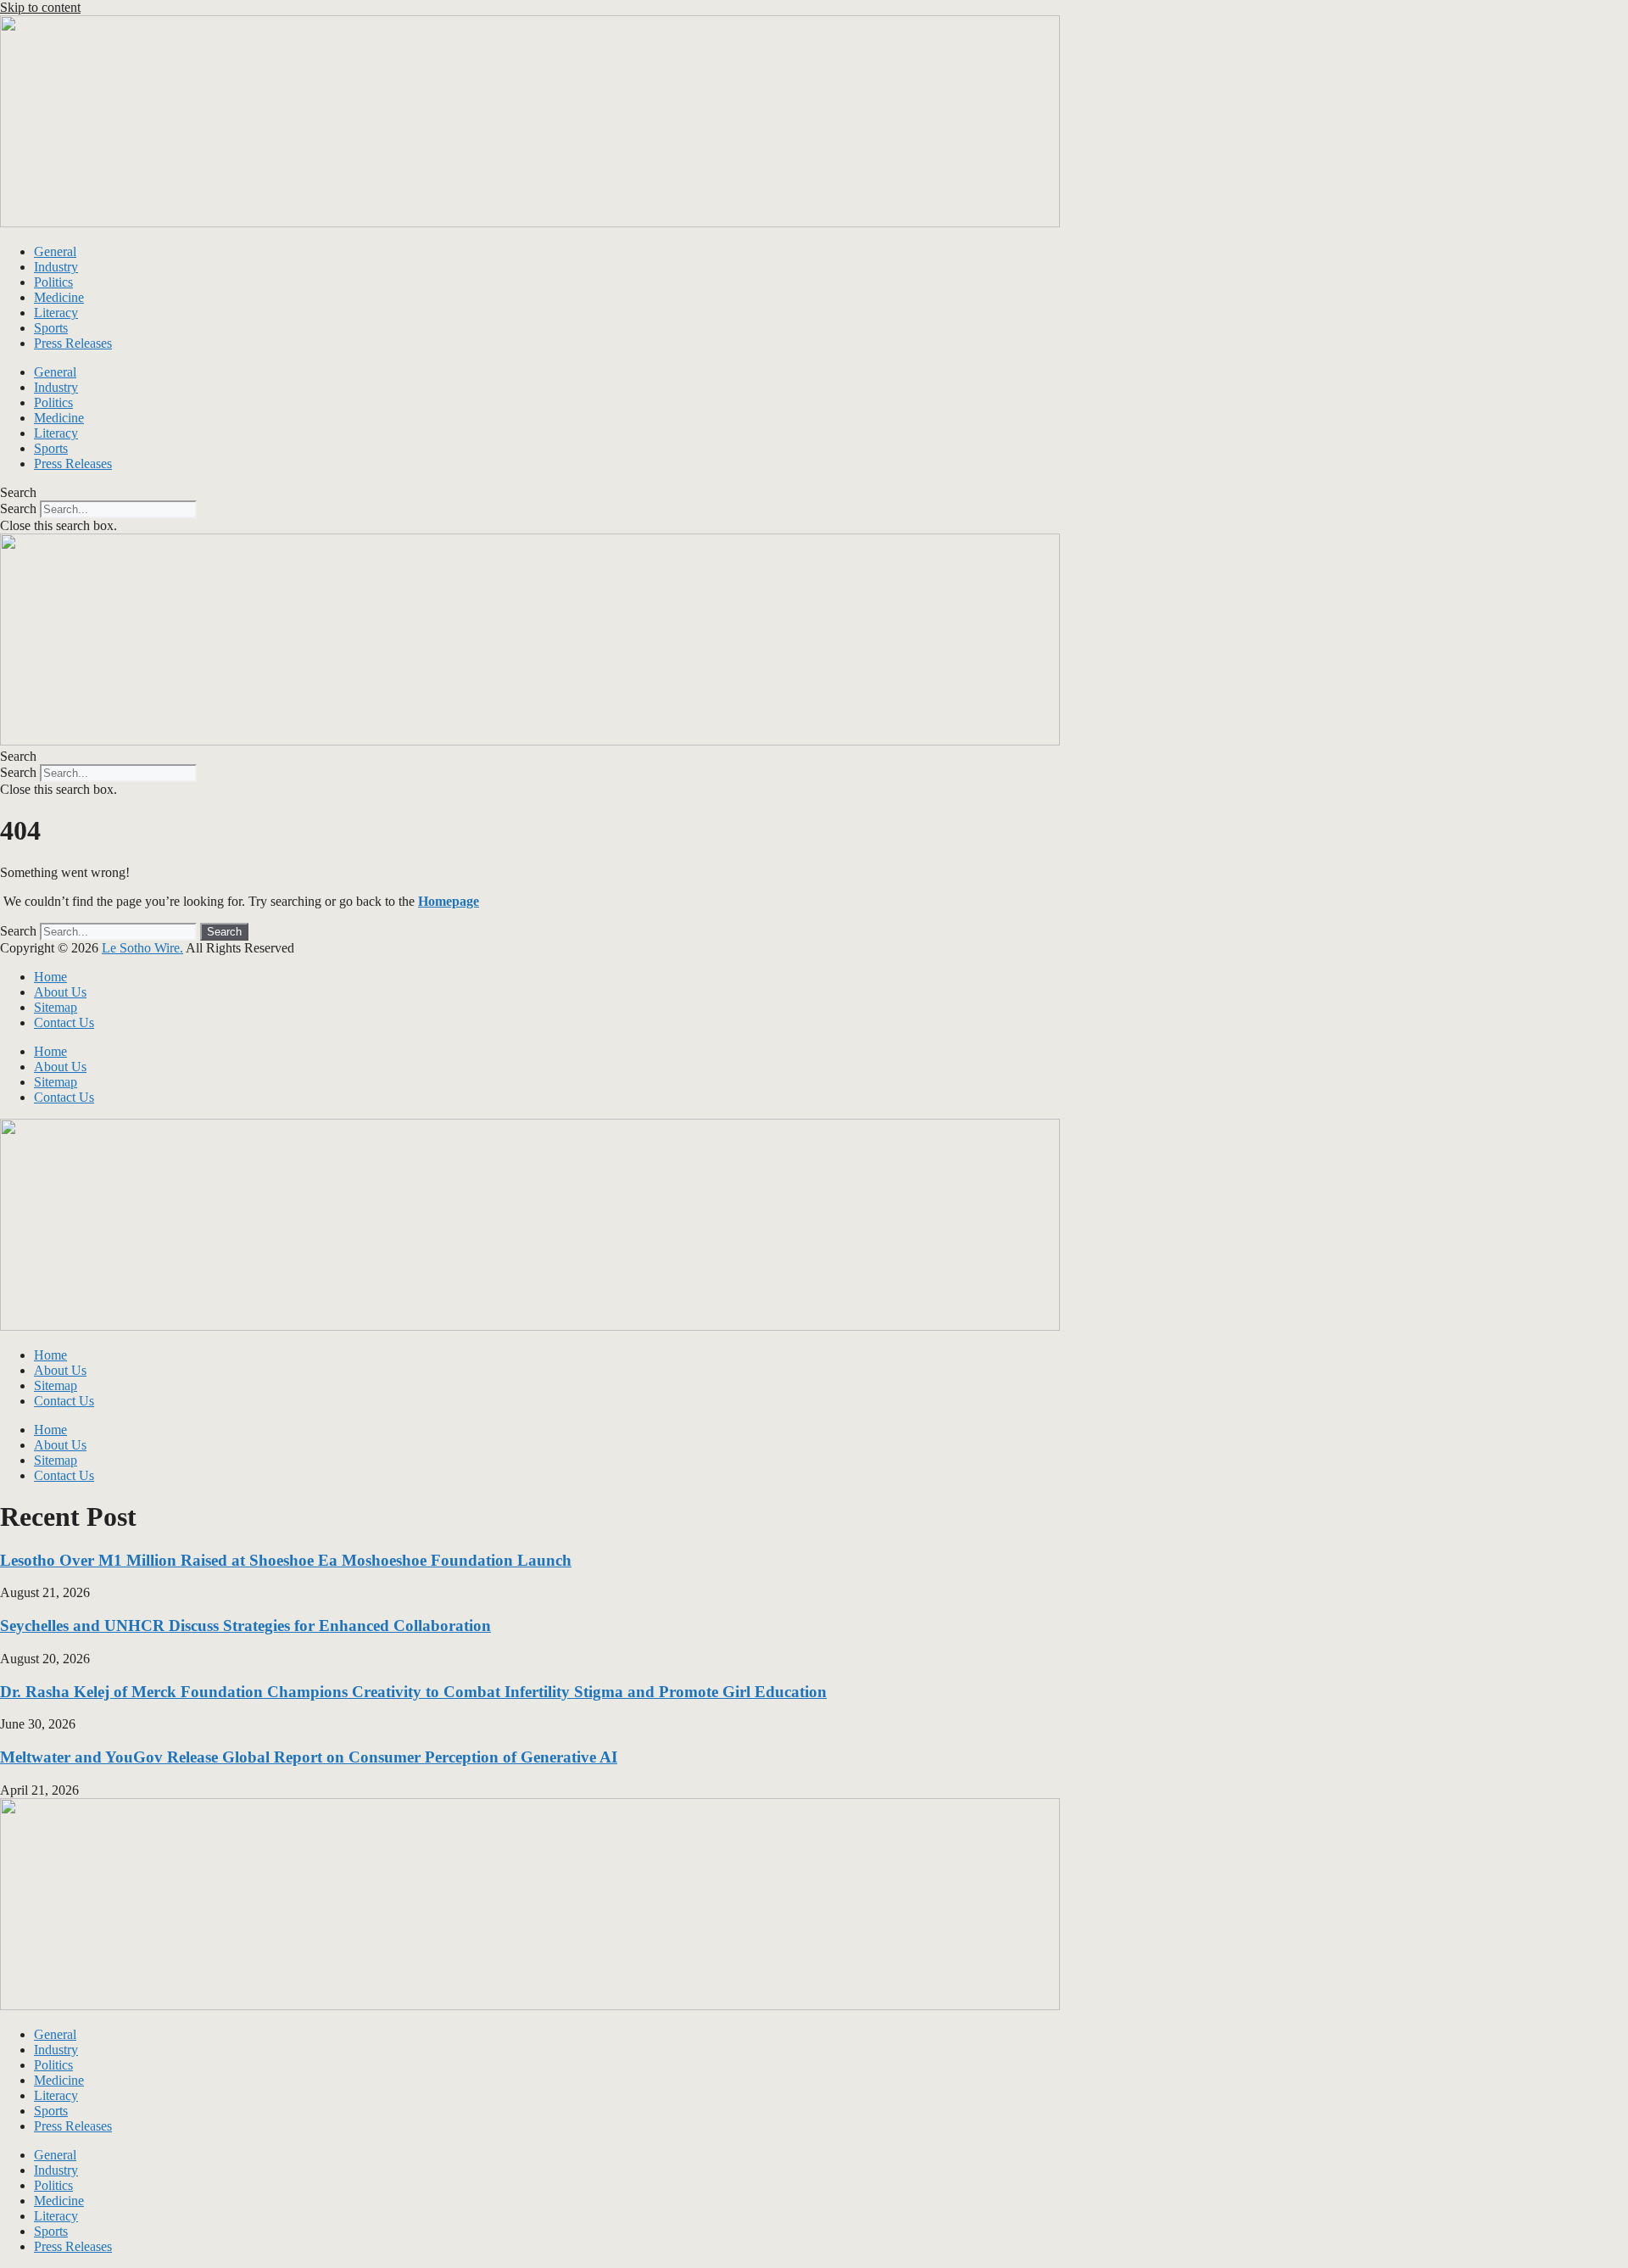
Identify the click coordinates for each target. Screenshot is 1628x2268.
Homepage (449, 901)
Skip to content (40, 7)
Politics (53, 282)
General (55, 251)
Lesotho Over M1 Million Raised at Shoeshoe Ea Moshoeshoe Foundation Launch (286, 1560)
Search (18, 508)
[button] (814, 493)
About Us (60, 992)
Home (50, 977)
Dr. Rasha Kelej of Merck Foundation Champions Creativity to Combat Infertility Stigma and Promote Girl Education (413, 1692)
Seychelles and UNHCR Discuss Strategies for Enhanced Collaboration (245, 1626)
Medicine (59, 297)
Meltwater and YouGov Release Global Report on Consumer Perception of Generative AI (309, 1757)
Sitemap (56, 1007)
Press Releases (73, 343)
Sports (51, 328)
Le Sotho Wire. (142, 948)
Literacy (56, 313)
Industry (56, 267)
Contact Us (64, 1022)
